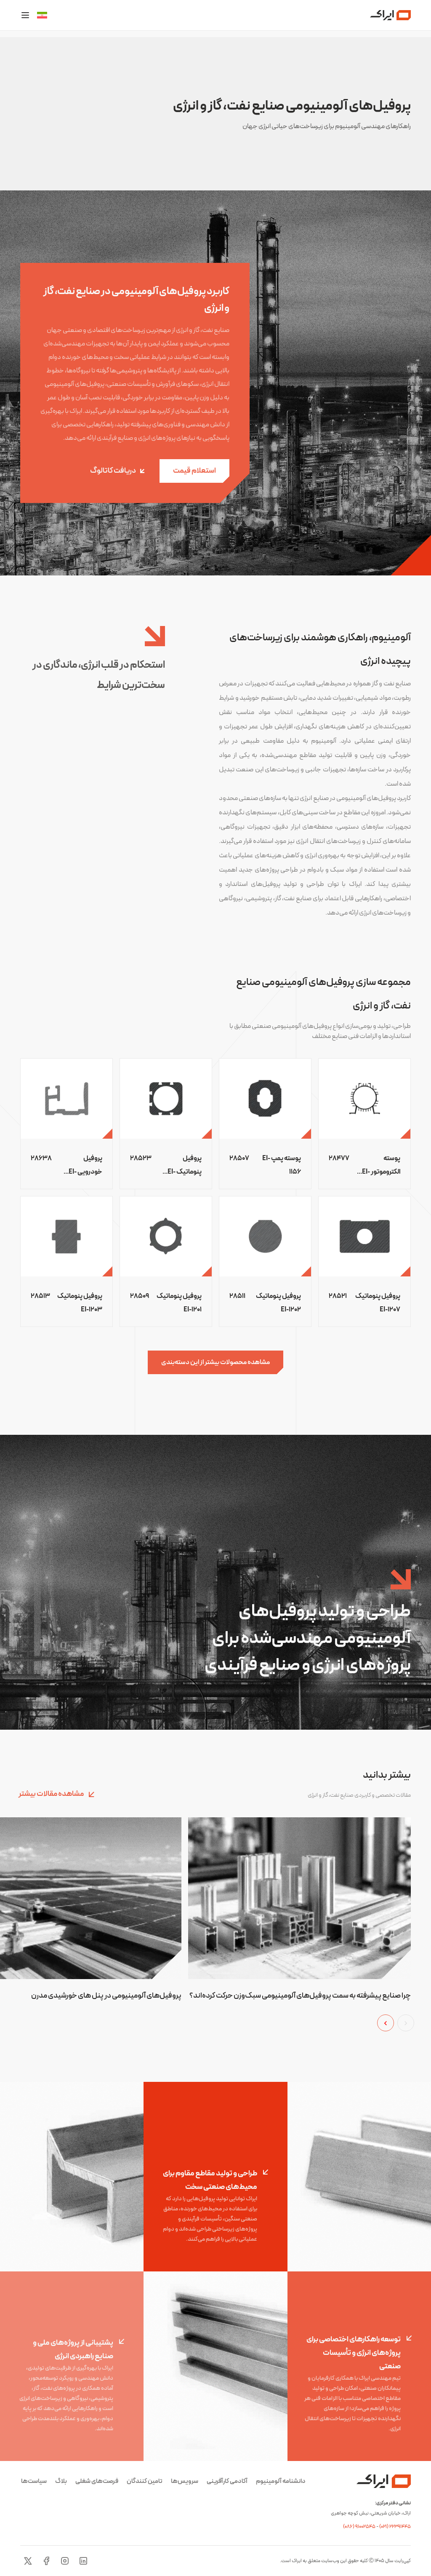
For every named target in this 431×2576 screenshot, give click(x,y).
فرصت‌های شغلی (97, 2481)
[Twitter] (28, 2561)
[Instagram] (65, 2561)
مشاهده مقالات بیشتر (52, 1794)
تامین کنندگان (145, 2481)
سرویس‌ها (185, 2481)
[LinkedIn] (83, 2561)
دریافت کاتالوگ (113, 471)
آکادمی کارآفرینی (227, 2481)
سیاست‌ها (34, 2481)
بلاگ (61, 2481)
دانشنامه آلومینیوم (281, 2481)
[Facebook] (46, 2561)
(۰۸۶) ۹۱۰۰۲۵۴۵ (360, 2527)
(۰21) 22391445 (395, 2527)
